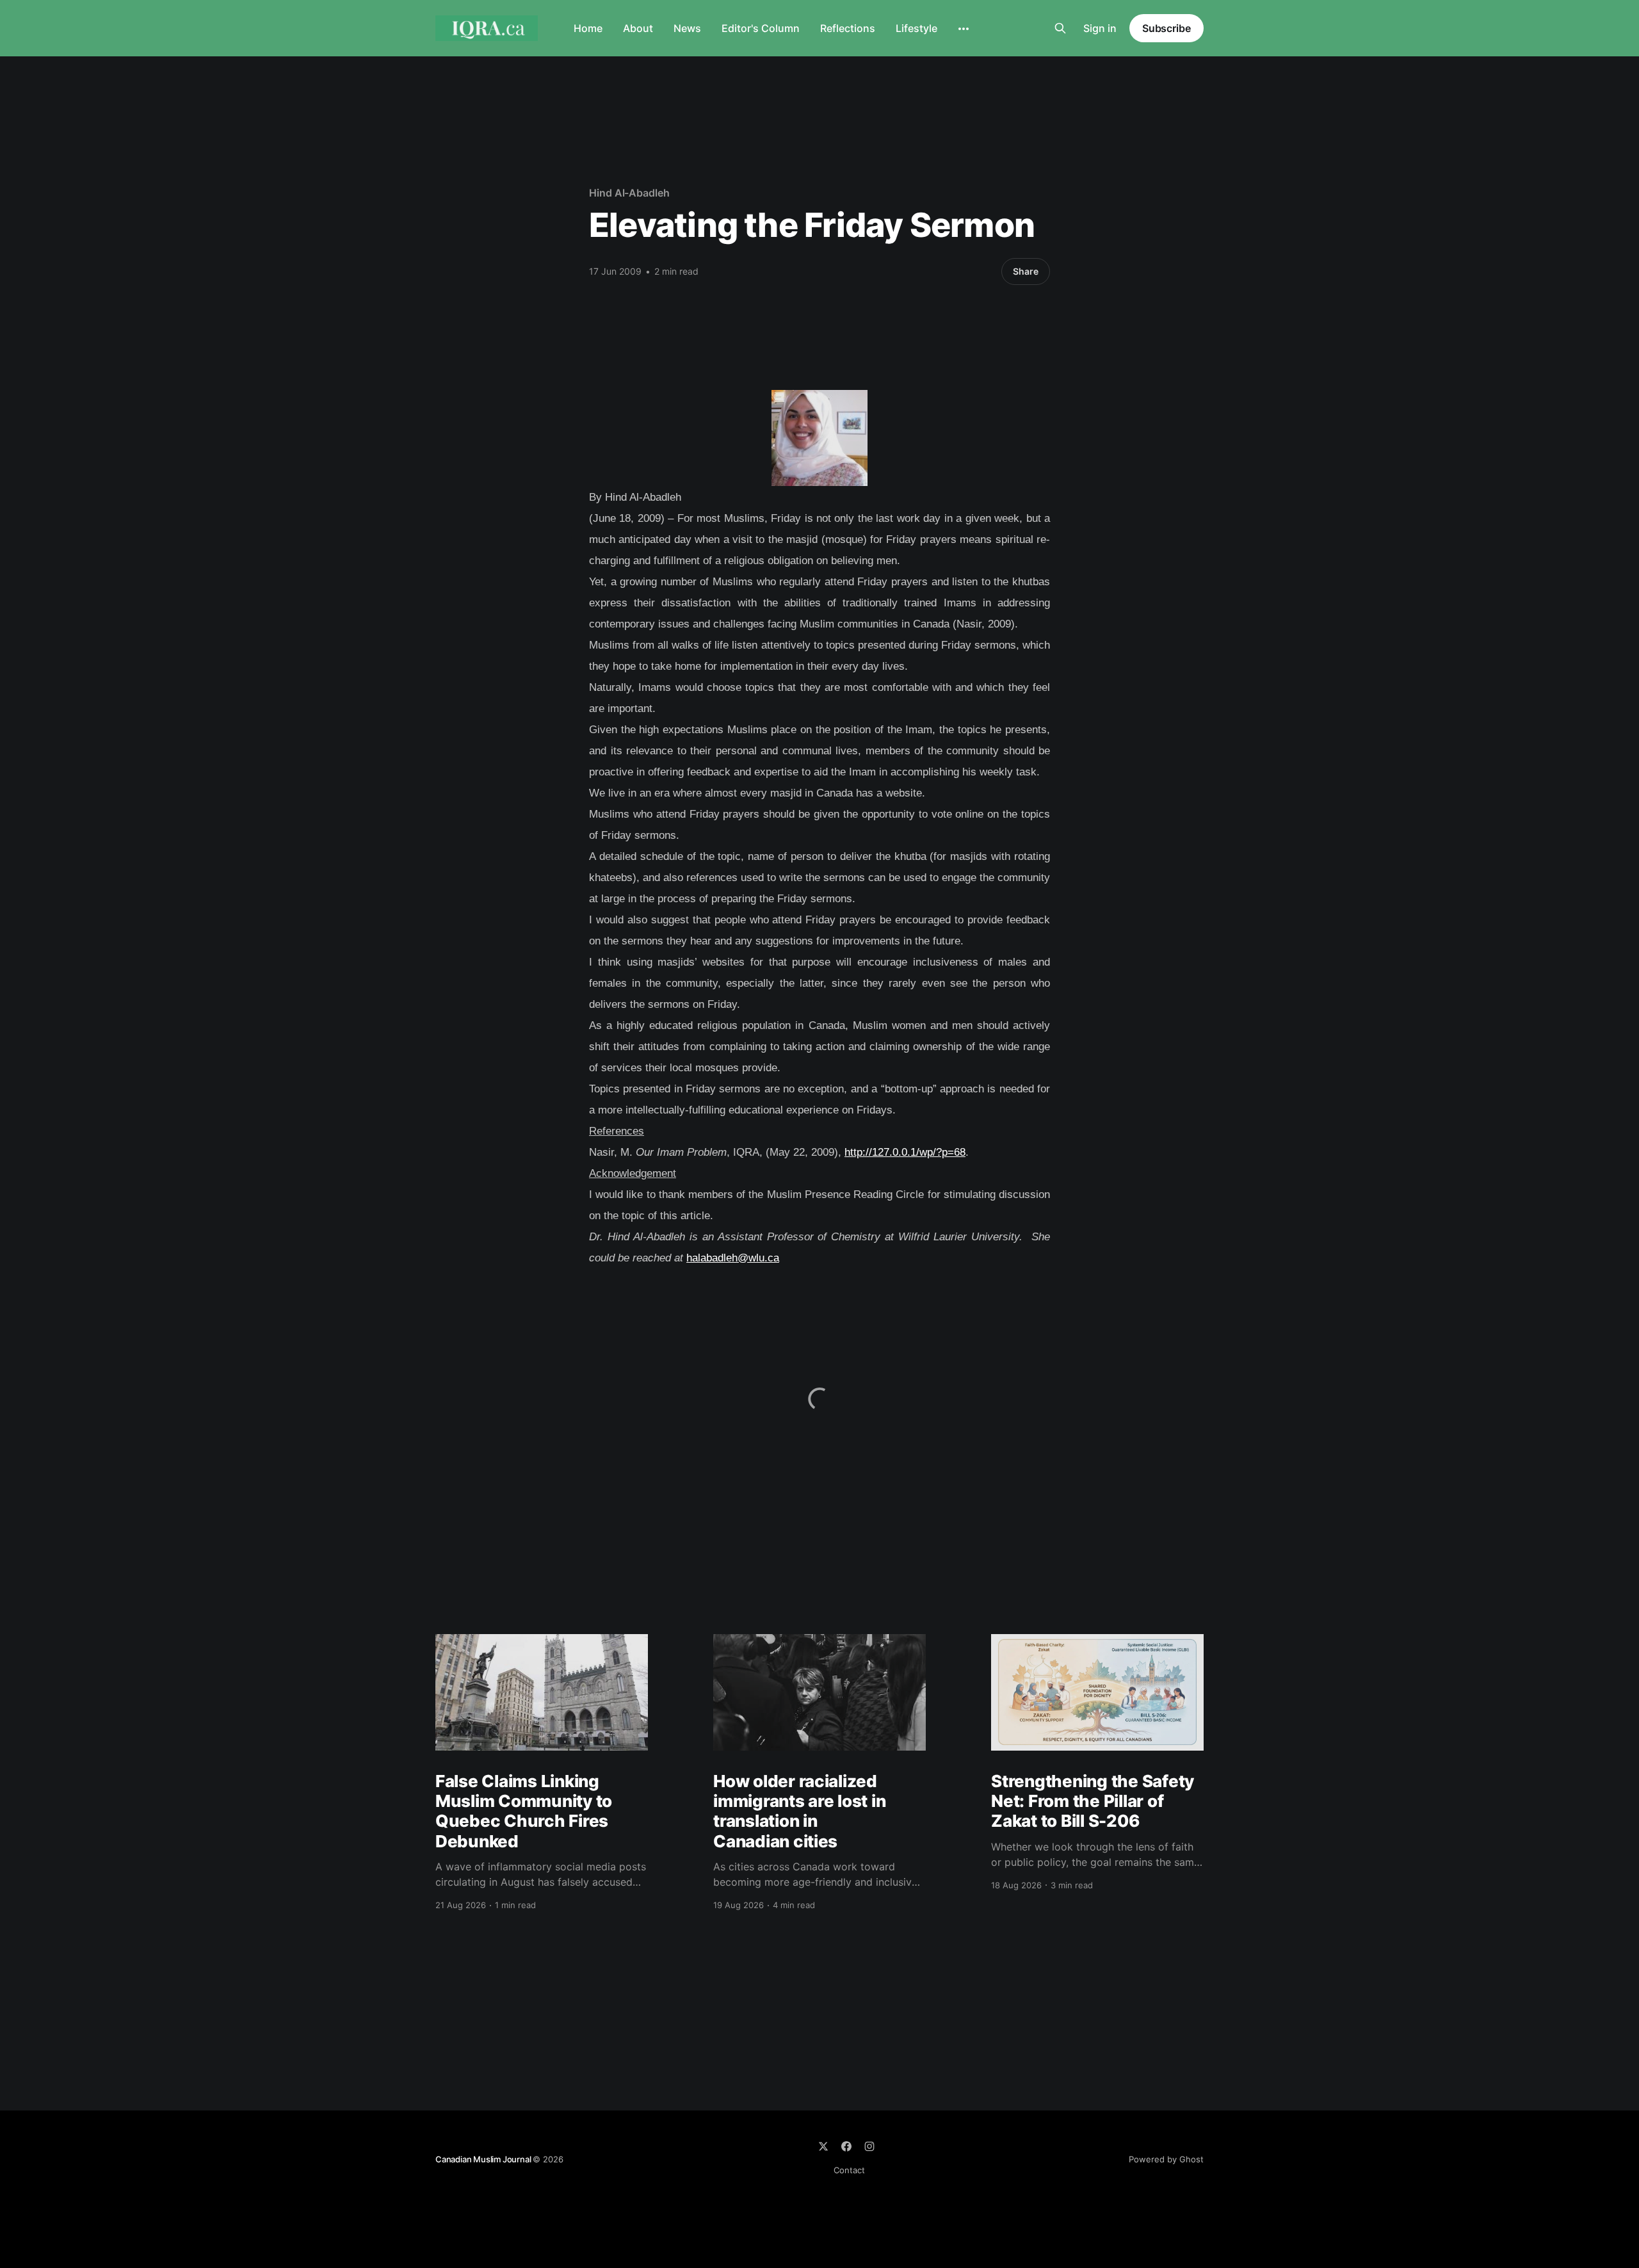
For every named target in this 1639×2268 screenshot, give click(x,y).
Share (1026, 271)
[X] (823, 2146)
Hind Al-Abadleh (629, 193)
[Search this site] (1060, 28)
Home (588, 28)
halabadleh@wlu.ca (733, 1258)
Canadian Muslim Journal (484, 2159)
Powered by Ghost (1166, 2159)
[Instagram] (869, 2146)
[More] (964, 29)
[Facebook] (846, 2146)
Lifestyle (916, 28)
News (687, 28)
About (638, 28)
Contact (849, 2170)
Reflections (848, 28)
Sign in (1100, 28)
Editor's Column (761, 28)
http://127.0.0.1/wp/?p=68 (905, 1152)
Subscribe (1167, 28)
